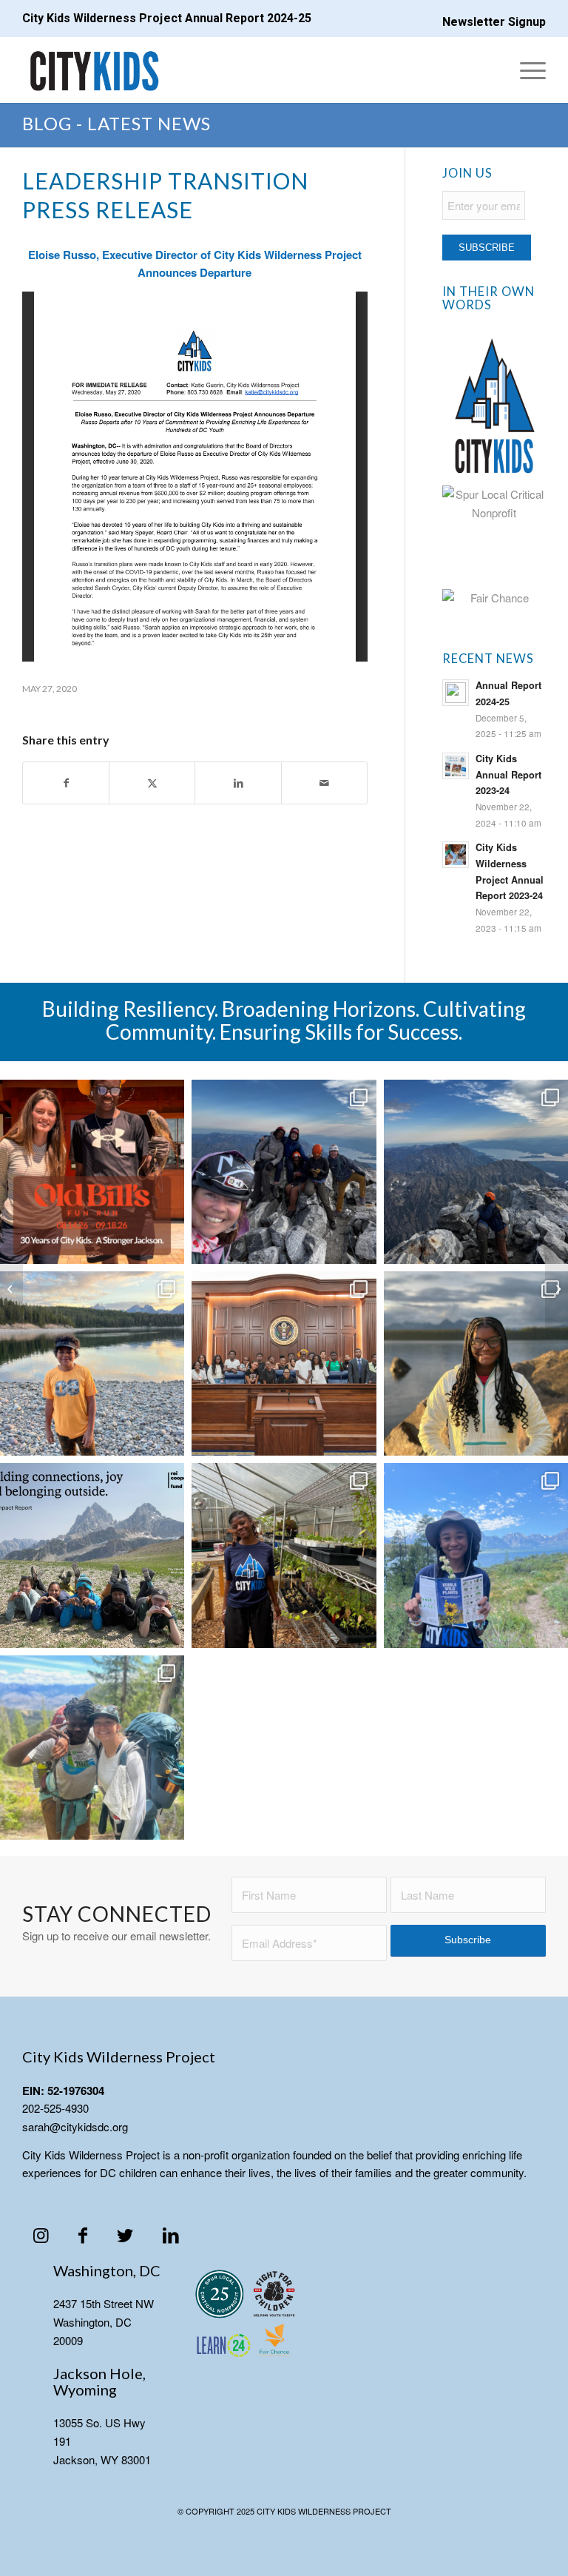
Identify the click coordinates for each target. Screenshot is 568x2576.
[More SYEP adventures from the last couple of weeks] (284, 1363)
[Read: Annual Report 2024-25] (456, 693)
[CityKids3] (95, 70)
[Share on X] (152, 783)
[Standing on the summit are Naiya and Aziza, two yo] (284, 1172)
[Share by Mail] (324, 783)
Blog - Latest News (116, 123)
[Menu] (525, 70)
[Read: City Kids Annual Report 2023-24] (456, 766)
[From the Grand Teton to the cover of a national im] (92, 1555)
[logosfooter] (246, 2316)
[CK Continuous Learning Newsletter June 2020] (557, 1288)
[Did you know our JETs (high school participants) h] (476, 1363)
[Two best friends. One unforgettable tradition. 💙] (476, 1172)
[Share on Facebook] (66, 783)
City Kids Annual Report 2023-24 (508, 774)
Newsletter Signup (494, 22)
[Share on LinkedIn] (238, 783)
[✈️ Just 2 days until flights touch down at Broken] (92, 1748)
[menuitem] (490, 17)
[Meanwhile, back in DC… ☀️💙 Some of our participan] (284, 1555)
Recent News (488, 659)
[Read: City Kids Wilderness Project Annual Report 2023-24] (456, 855)
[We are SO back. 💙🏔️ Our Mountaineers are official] (476, 1555)
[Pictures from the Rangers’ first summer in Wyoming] (92, 1363)
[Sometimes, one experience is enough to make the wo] (92, 1172)
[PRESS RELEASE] (11, 1288)
